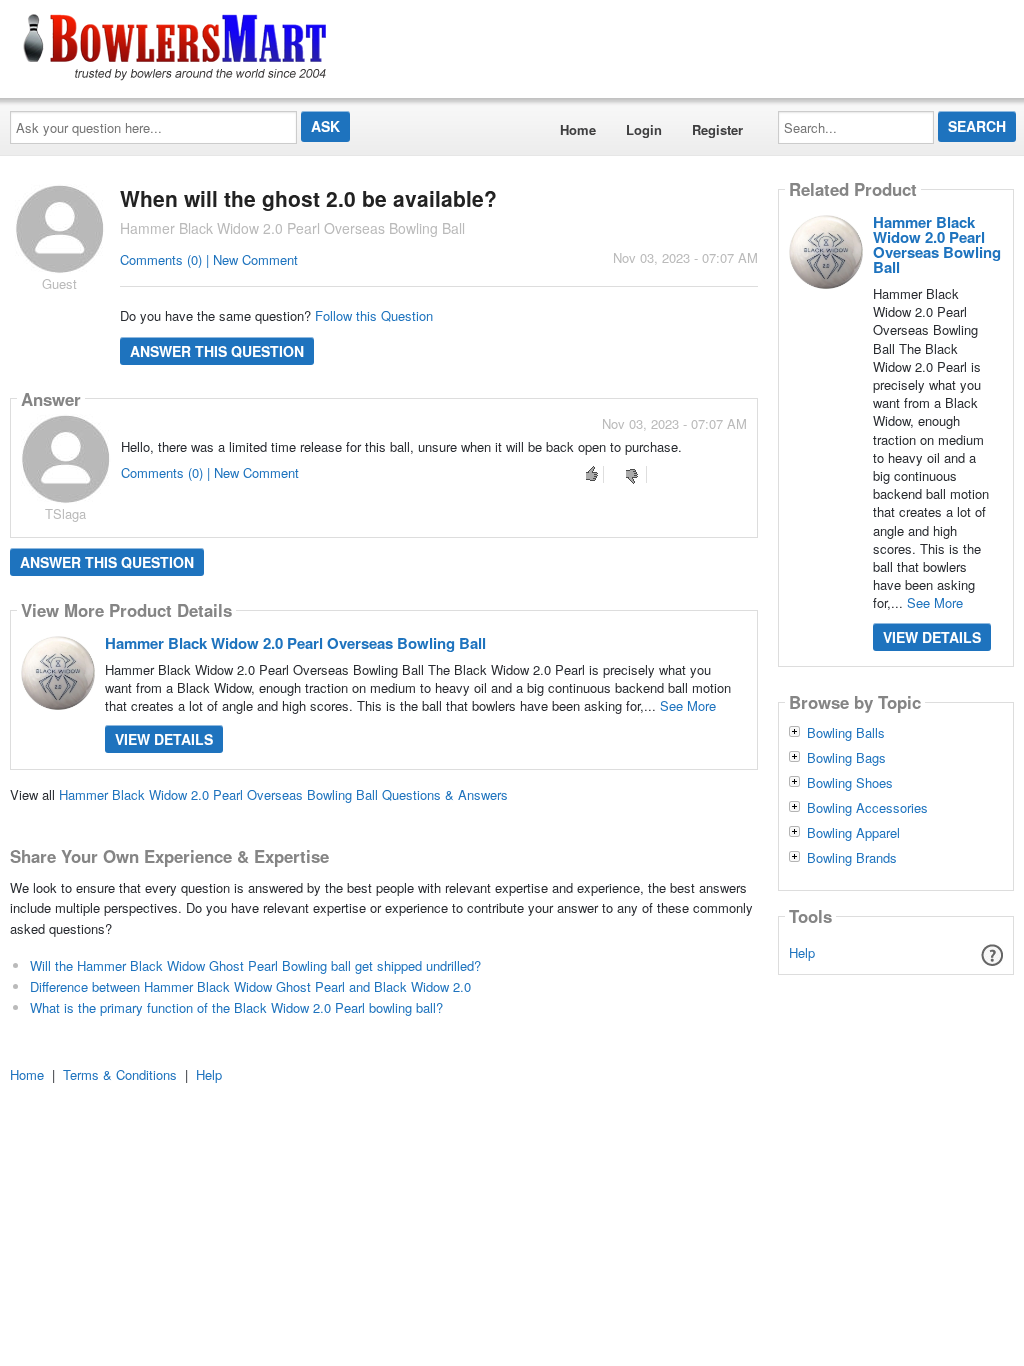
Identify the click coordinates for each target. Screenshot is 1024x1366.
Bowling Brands (852, 858)
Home (578, 129)
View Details (164, 739)
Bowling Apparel (853, 833)
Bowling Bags (846, 758)
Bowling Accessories (867, 808)
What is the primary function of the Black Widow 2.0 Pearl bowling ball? (236, 1007)
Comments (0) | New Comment (209, 259)
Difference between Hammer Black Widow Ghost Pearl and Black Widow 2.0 (250, 986)
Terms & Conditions (120, 1074)
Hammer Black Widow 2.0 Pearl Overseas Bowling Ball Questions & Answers (283, 794)
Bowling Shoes (850, 783)
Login (644, 129)
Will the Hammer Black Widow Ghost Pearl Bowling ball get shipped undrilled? (255, 965)
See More (688, 705)
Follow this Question (374, 315)
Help (802, 952)
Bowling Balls (846, 733)
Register (717, 129)
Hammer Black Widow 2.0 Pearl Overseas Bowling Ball (295, 643)
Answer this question (217, 351)
